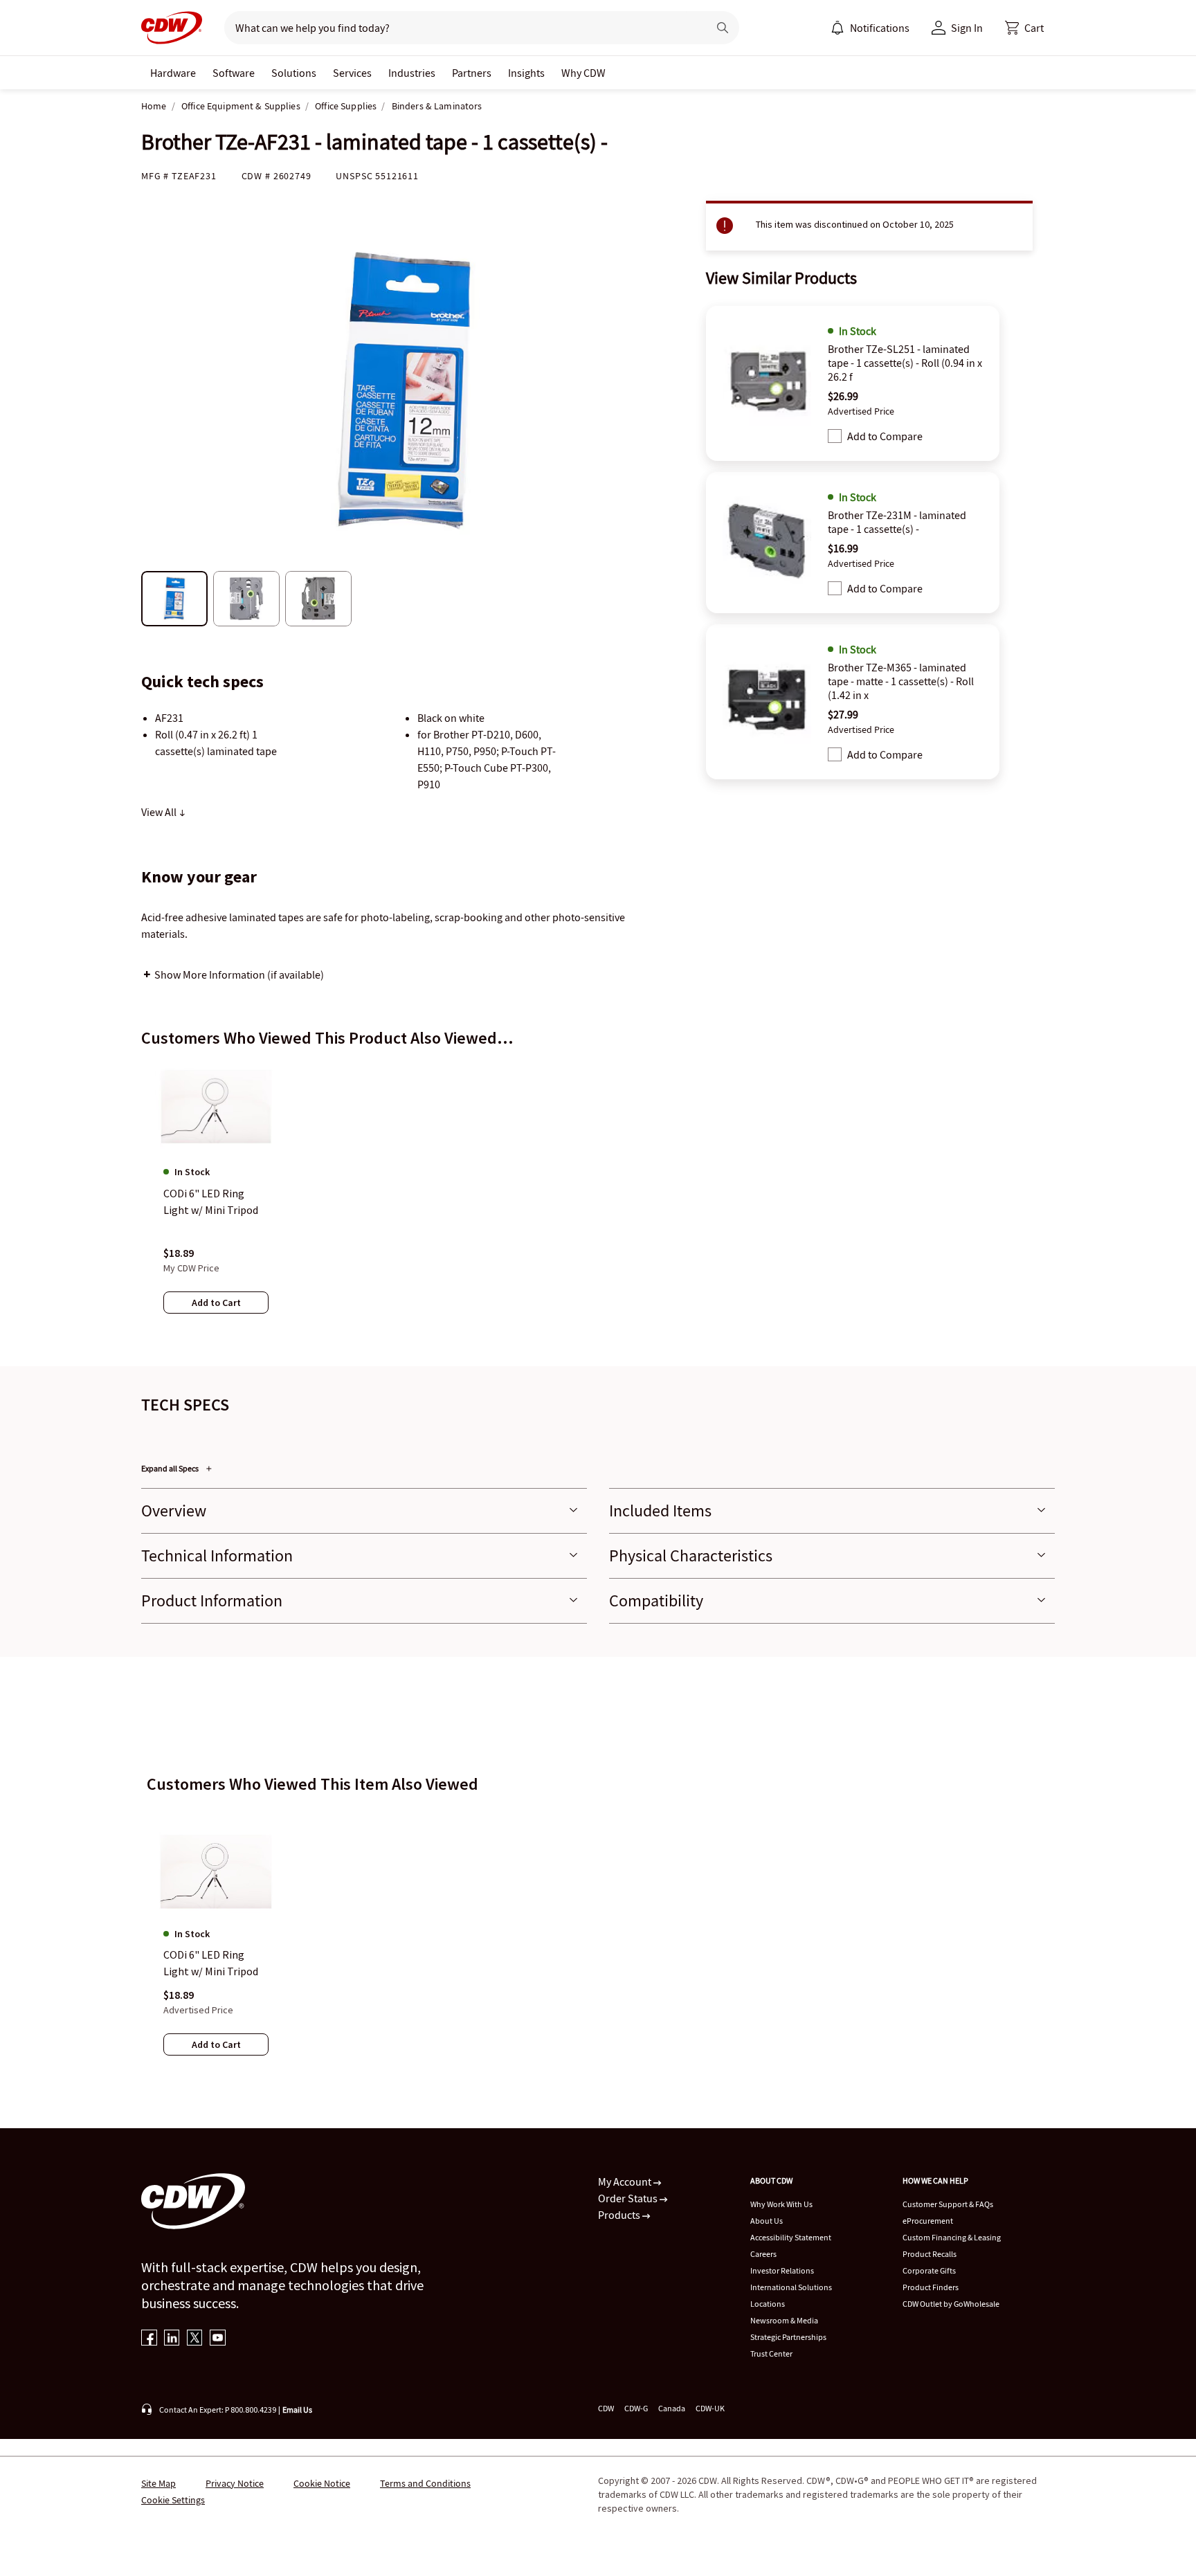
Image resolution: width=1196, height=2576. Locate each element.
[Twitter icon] (195, 2339)
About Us (767, 2221)
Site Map (158, 2483)
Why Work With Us (781, 2204)
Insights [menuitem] (526, 73)
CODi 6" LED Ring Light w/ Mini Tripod (211, 1963)
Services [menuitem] (352, 73)
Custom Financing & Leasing (952, 2237)
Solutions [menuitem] (294, 73)
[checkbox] (835, 436)
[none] (173, 73)
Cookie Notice (322, 2483)
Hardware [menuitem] (173, 73)
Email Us (297, 2410)
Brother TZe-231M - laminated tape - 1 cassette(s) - (897, 522)
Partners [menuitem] (472, 73)
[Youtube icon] (218, 2339)
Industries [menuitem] (412, 73)
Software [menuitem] (234, 73)
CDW (606, 2408)
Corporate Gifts (929, 2270)
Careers (763, 2254)
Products (620, 2215)
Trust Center (771, 2353)
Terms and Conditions (425, 2483)
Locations (768, 2304)
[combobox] (461, 28)
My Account (626, 2182)
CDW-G (636, 2408)
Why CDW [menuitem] (583, 73)
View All (160, 812)
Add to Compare (885, 436)
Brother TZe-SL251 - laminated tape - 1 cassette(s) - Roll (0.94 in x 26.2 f (905, 363)
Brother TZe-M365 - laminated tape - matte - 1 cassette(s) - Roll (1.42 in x (901, 681)
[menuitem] (837, 28)
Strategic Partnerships (788, 2337)
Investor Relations (782, 2270)
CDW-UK (710, 2408)
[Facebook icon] (149, 2339)
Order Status (629, 2198)
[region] (598, 1201)
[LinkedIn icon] (172, 2339)
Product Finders (931, 2287)
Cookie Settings (173, 2500)
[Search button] (723, 28)
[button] (1024, 28)
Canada (672, 2408)
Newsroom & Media (784, 2320)
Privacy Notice (235, 2483)
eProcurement (928, 2221)
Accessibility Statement (791, 2237)
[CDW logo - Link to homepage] (172, 28)
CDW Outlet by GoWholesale (951, 2304)
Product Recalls (930, 2254)
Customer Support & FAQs (948, 2204)
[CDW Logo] (172, 28)
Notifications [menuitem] (880, 28)
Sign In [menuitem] (967, 28)
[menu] (870, 28)
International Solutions (791, 2287)
